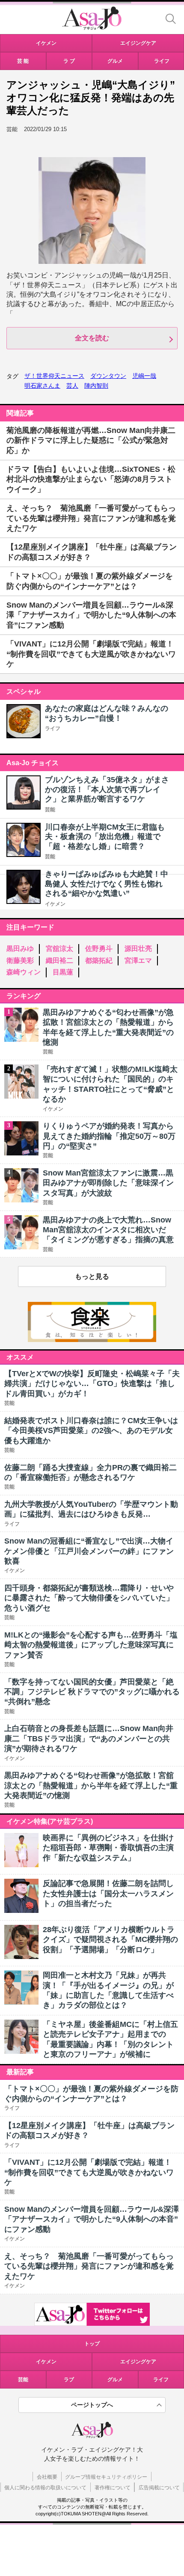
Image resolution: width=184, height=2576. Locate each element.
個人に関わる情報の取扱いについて (45, 2488)
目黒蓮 (63, 972)
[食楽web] (92, 1340)
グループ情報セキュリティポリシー (106, 2477)
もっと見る (92, 1276)
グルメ (115, 2380)
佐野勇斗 (99, 949)
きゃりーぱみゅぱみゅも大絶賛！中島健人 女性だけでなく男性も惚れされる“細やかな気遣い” (107, 884)
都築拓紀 (99, 961)
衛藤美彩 (20, 961)
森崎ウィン (24, 972)
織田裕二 (59, 961)
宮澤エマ (138, 961)
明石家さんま (42, 386)
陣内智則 (96, 386)
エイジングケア (138, 2362)
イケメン (55, 904)
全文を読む (92, 338)
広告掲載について (159, 2488)
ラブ (69, 2380)
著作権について (113, 2488)
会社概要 (47, 2477)
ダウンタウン (108, 376)
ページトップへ (92, 2405)
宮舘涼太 (59, 949)
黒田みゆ (20, 949)
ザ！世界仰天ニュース (54, 376)
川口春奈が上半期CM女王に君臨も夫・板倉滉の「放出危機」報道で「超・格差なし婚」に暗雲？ (105, 837)
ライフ (53, 728)
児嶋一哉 (144, 376)
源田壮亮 (138, 949)
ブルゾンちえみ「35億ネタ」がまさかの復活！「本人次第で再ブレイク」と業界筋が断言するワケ (107, 789)
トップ (92, 2344)
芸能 (50, 810)
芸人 (72, 386)
